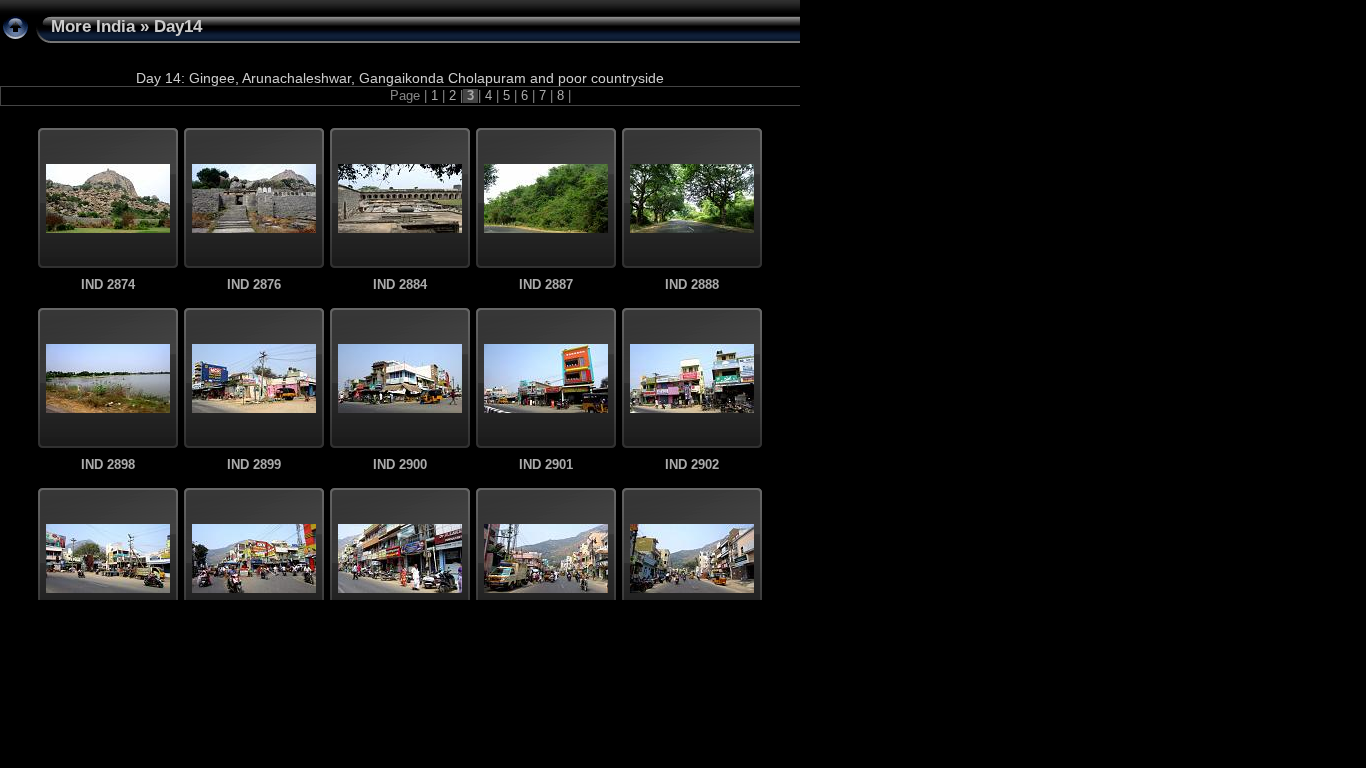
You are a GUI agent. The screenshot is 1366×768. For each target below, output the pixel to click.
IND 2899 (254, 465)
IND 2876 (254, 285)
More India (93, 26)
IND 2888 (692, 285)
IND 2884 (400, 285)
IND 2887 (546, 285)
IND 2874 (108, 285)
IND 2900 (400, 465)
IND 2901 (546, 465)
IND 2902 (692, 465)
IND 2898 (108, 465)
